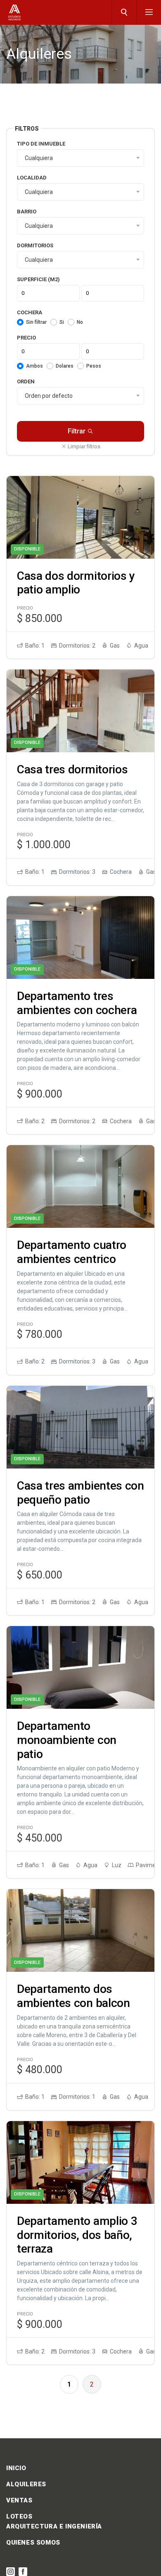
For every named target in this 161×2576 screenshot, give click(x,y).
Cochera (30, 312)
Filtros (27, 129)
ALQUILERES (26, 2484)
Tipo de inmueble (41, 144)
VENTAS (19, 2500)
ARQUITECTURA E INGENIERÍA (54, 2526)
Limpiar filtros (83, 446)
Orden (26, 381)
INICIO (16, 2468)
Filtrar (77, 431)
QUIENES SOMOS (33, 2543)
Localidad (32, 178)
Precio (26, 338)
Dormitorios (35, 245)
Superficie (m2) (38, 279)
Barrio (27, 212)
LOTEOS (19, 2516)
